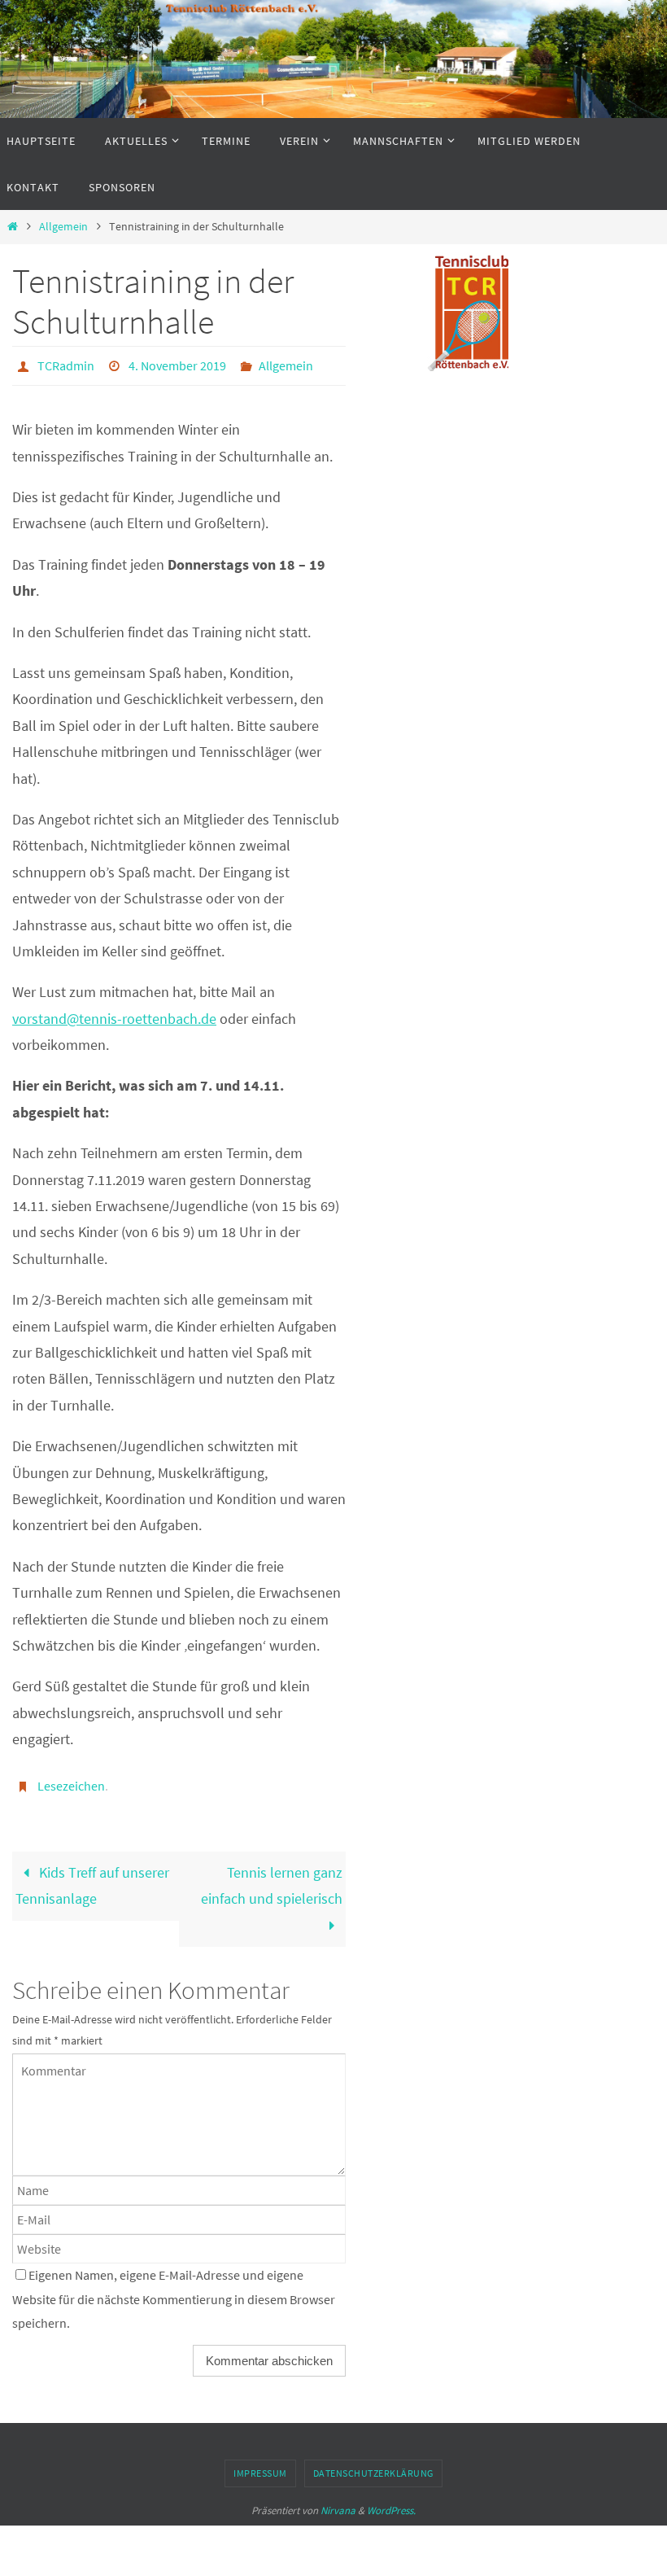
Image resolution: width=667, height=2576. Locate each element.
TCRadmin (66, 364)
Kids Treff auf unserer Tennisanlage (92, 1876)
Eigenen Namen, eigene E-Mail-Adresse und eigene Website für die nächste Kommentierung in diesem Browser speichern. (174, 2290)
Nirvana (338, 2501)
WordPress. (391, 2501)
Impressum (260, 2464)
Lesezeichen (71, 1780)
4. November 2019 (177, 364)
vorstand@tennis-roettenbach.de (114, 1014)
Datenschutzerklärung (373, 2464)
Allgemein (63, 226)
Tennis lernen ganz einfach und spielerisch (272, 1876)
